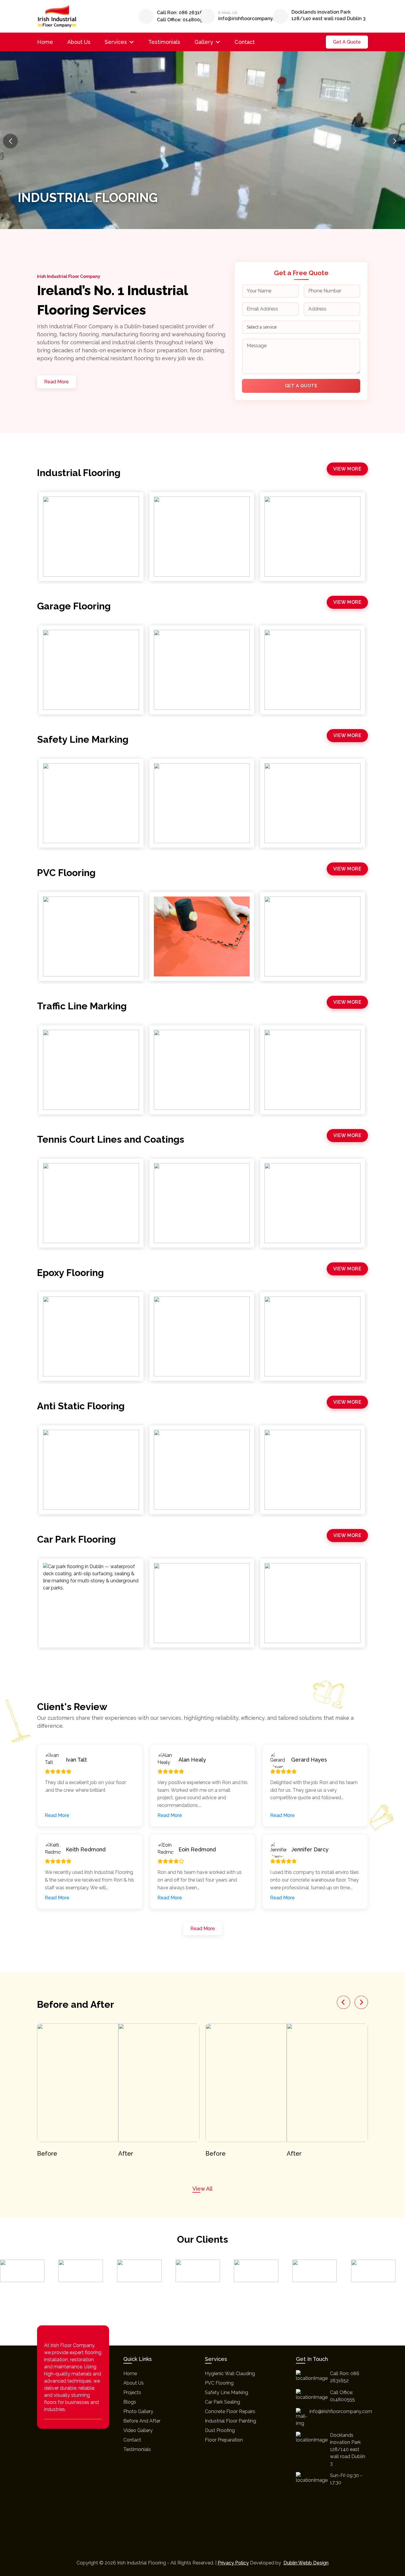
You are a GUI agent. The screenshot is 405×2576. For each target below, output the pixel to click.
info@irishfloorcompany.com (251, 19)
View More (347, 469)
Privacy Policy (233, 2563)
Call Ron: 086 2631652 (182, 13)
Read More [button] (57, 1815)
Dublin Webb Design (306, 2563)
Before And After (142, 2421)
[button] (395, 141)
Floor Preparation (224, 2440)
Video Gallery (138, 2430)
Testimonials (164, 42)
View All (203, 2189)
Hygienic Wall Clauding (230, 2374)
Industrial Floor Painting (231, 2421)
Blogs (130, 2402)
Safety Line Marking (227, 2392)
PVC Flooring (219, 2383)
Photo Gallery (138, 2411)
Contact (245, 42)
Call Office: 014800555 (182, 20)
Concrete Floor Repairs (230, 2411)
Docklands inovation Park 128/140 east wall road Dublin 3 (329, 15)
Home (45, 42)
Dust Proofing (220, 2430)
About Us (79, 42)
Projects (132, 2392)
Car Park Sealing (223, 2402)
